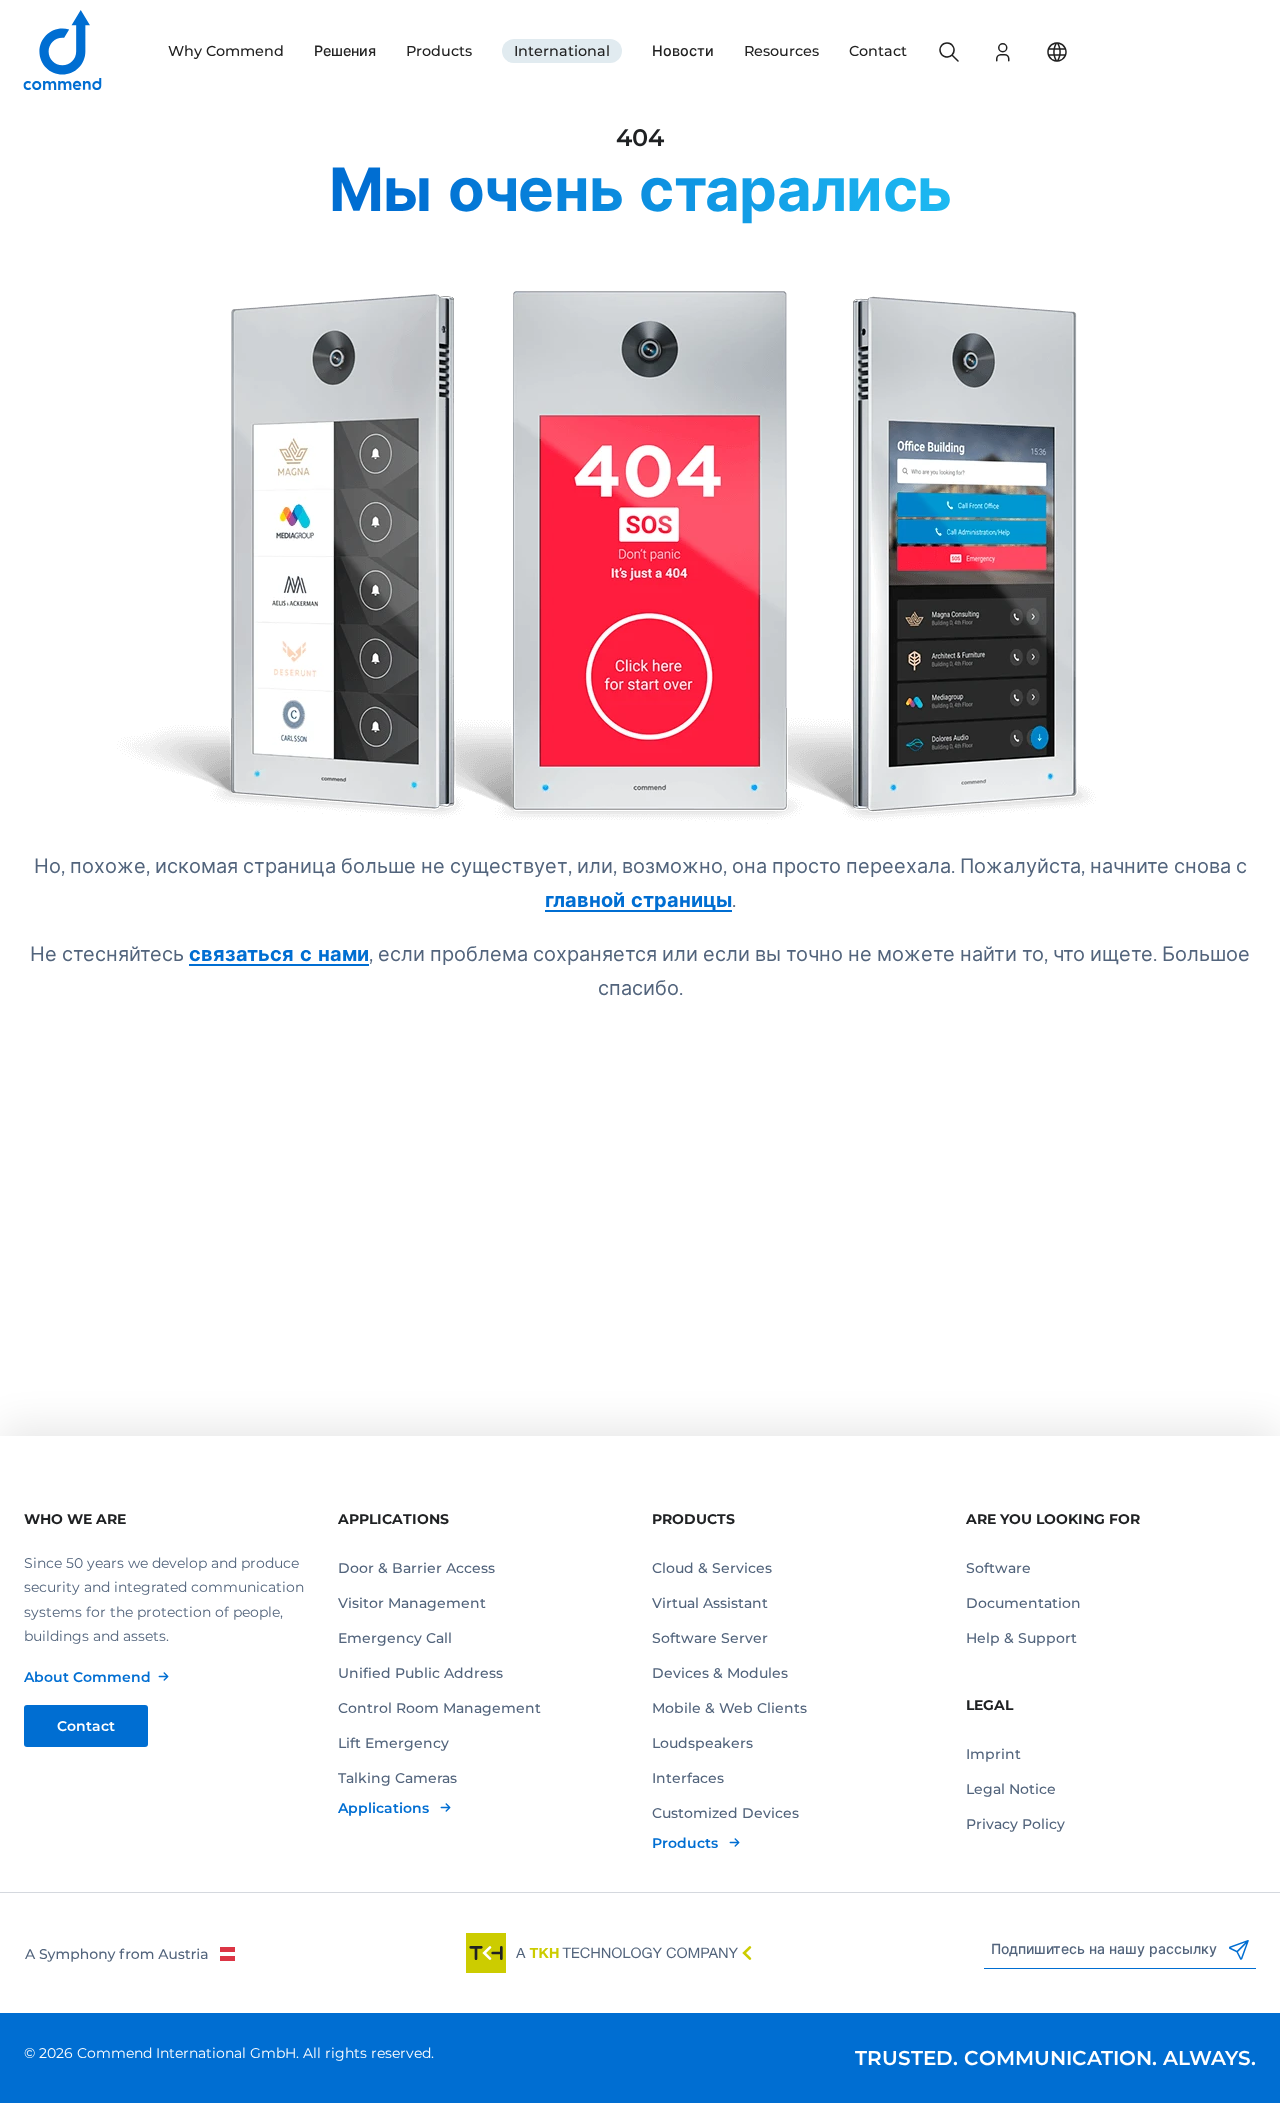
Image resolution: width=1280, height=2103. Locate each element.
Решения (345, 51)
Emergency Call (395, 1638)
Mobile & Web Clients (729, 1708)
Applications (385, 1808)
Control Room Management (439, 1708)
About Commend (87, 1677)
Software (998, 1568)
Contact (878, 51)
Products (439, 51)
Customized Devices (725, 1813)
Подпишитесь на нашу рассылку (1106, 1949)
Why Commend (226, 51)
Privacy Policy (1015, 1824)
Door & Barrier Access (416, 1568)
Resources (781, 51)
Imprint (993, 1754)
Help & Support (1021, 1638)
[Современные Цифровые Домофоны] (640, 525)
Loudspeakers (702, 1743)
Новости (683, 51)
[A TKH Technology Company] (609, 1953)
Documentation (1023, 1603)
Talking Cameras (397, 1778)
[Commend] (64, 51)
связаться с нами (279, 954)
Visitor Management (412, 1603)
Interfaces (688, 1778)
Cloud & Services (712, 1568)
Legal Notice (1011, 1789)
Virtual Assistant (710, 1603)
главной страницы (638, 900)
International (562, 51)
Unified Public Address (420, 1673)
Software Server (710, 1638)
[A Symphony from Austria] (129, 1953)
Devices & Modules (720, 1673)
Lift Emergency (393, 1743)
